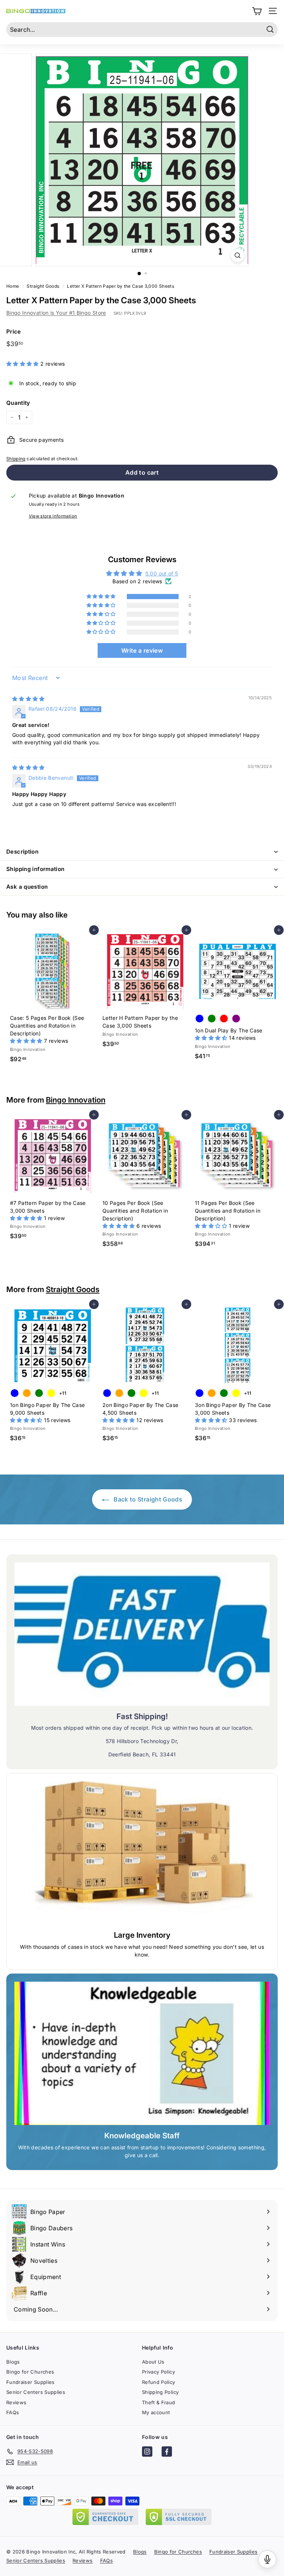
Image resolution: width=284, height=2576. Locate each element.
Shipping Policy (160, 2392)
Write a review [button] (142, 650)
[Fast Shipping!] (142, 1634)
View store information (53, 516)
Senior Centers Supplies (36, 2392)
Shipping (16, 459)
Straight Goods (73, 1289)
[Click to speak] (267, 2559)
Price (14, 332)
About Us (153, 2362)
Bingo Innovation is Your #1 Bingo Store (56, 313)
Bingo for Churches (30, 2372)
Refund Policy (159, 2382)
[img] (28, 699)
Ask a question (27, 887)
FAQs (13, 2412)
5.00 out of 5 (162, 573)
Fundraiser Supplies (31, 2382)
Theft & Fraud (159, 2402)
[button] (23, 364)
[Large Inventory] (142, 1853)
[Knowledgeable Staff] (142, 2053)
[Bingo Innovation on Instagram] (147, 2453)
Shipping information (35, 869)
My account (156, 2412)
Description (22, 852)
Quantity (18, 403)
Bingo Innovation (76, 1100)
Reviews (16, 2402)
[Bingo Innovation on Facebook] (167, 2453)
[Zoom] (238, 255)
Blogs (13, 2362)
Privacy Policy (158, 2372)
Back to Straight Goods (147, 1499)
